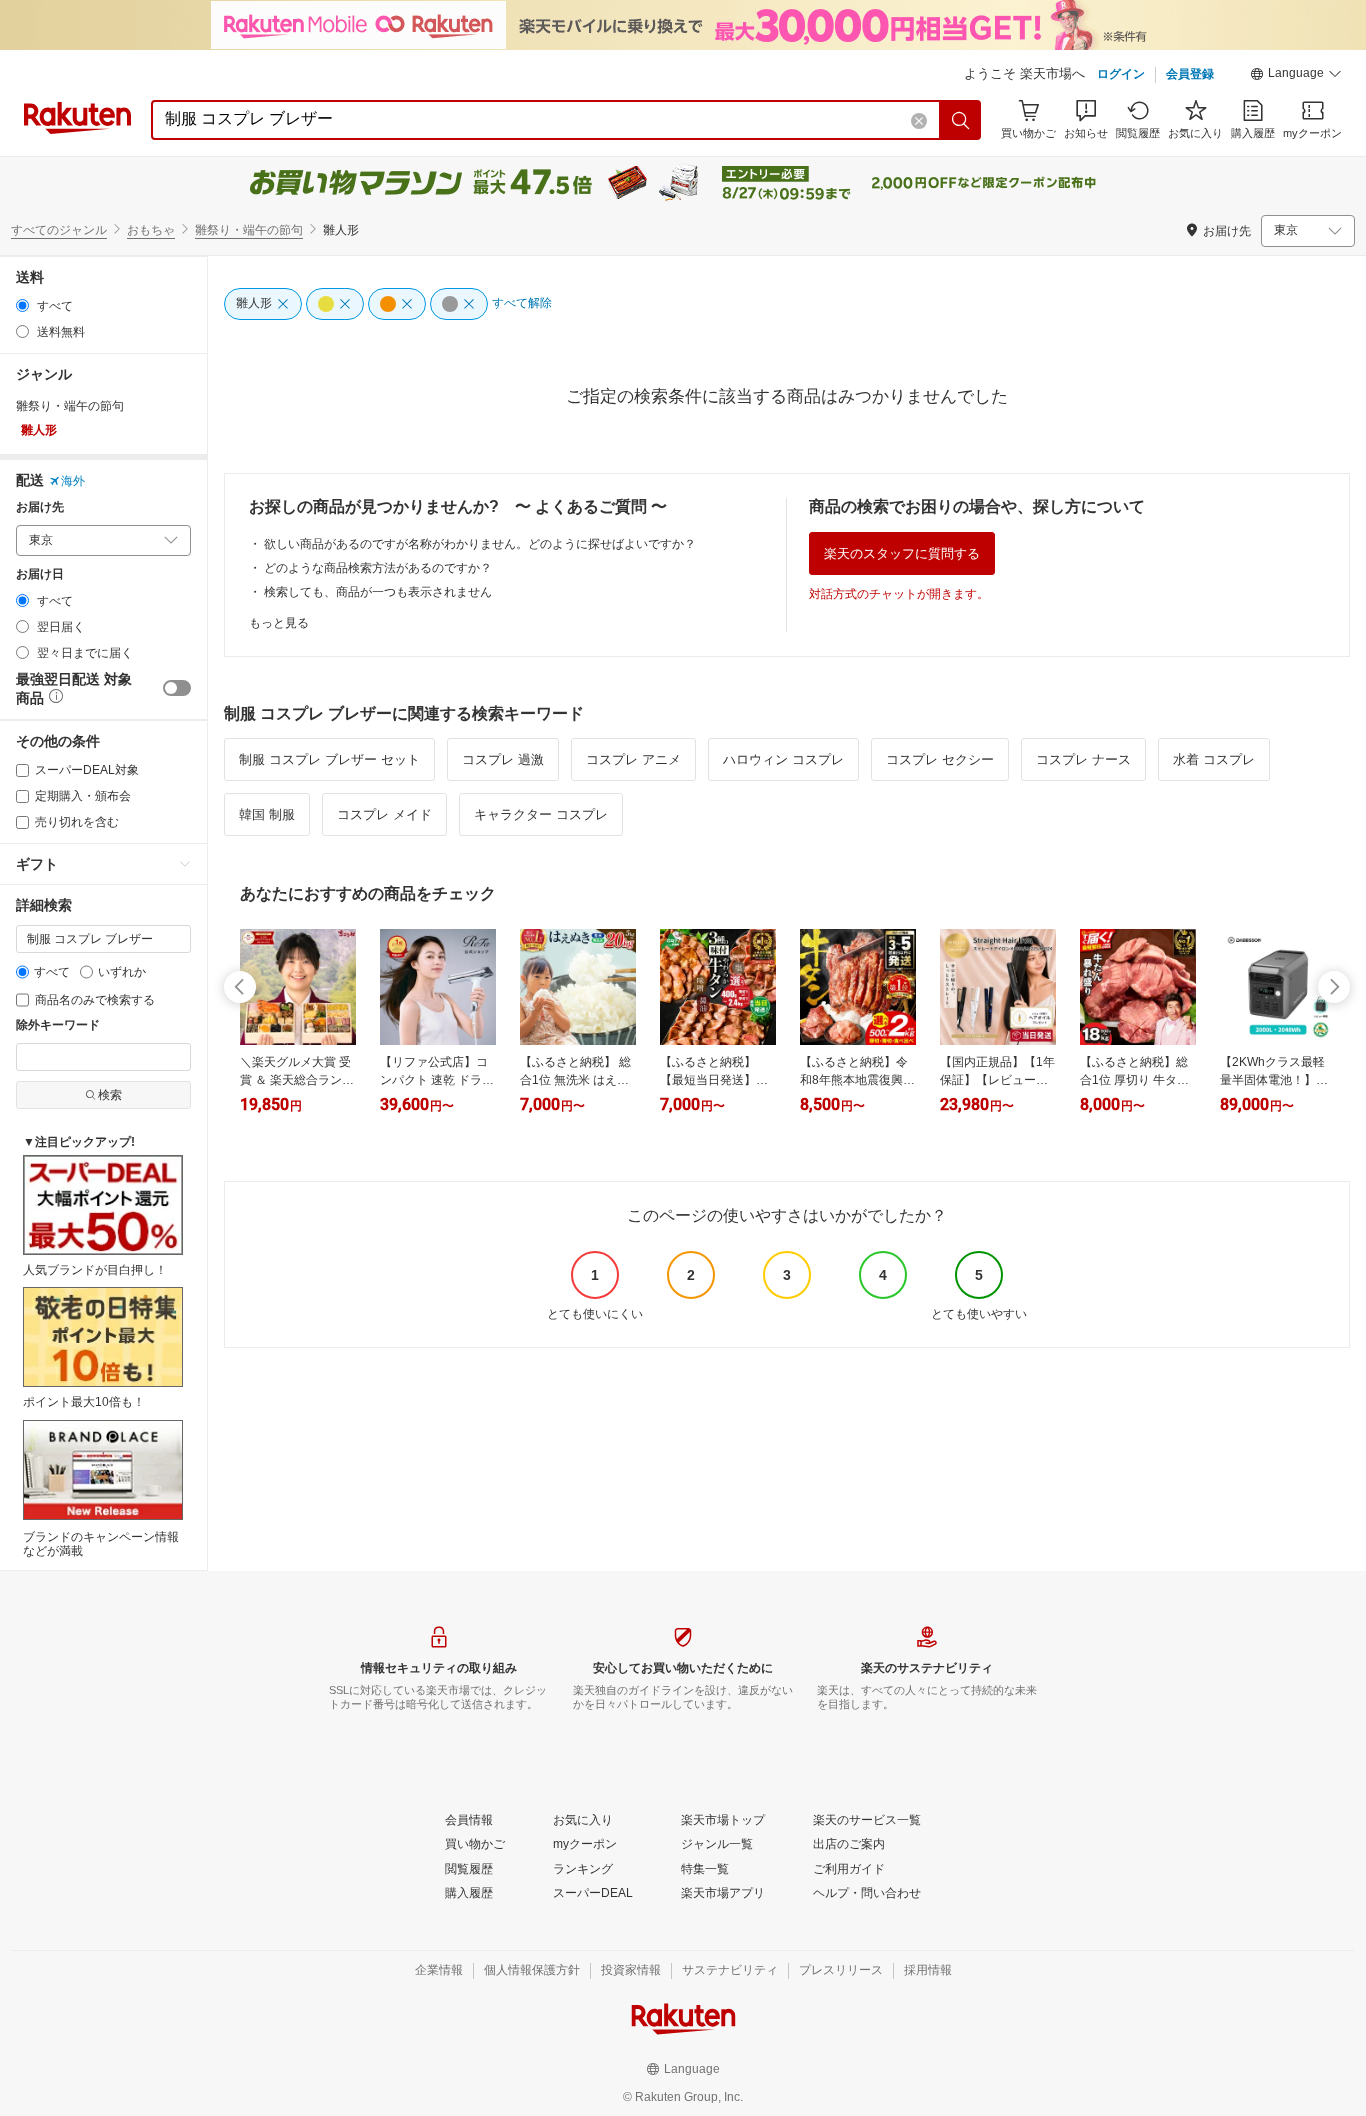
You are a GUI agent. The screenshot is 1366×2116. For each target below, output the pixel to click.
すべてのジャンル (59, 230)
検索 (110, 1095)
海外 (73, 481)
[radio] (22, 305)
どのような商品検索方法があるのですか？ (378, 568)
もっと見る (279, 623)
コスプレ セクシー (940, 759)
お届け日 (40, 574)
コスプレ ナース (1083, 759)
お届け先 (40, 507)
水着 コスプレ (1214, 759)
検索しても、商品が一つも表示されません (378, 592)
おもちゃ (151, 230)
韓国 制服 (267, 814)
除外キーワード (58, 1025)
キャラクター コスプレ (541, 814)
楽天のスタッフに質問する (902, 553)
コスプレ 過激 (503, 759)
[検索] (961, 120)
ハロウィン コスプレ (783, 759)
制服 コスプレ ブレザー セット (329, 759)
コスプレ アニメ (633, 759)
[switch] (177, 688)
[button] (1296, 76)
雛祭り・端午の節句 (249, 230)
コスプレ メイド (384, 814)
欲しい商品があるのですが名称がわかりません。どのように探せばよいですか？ (480, 544)
